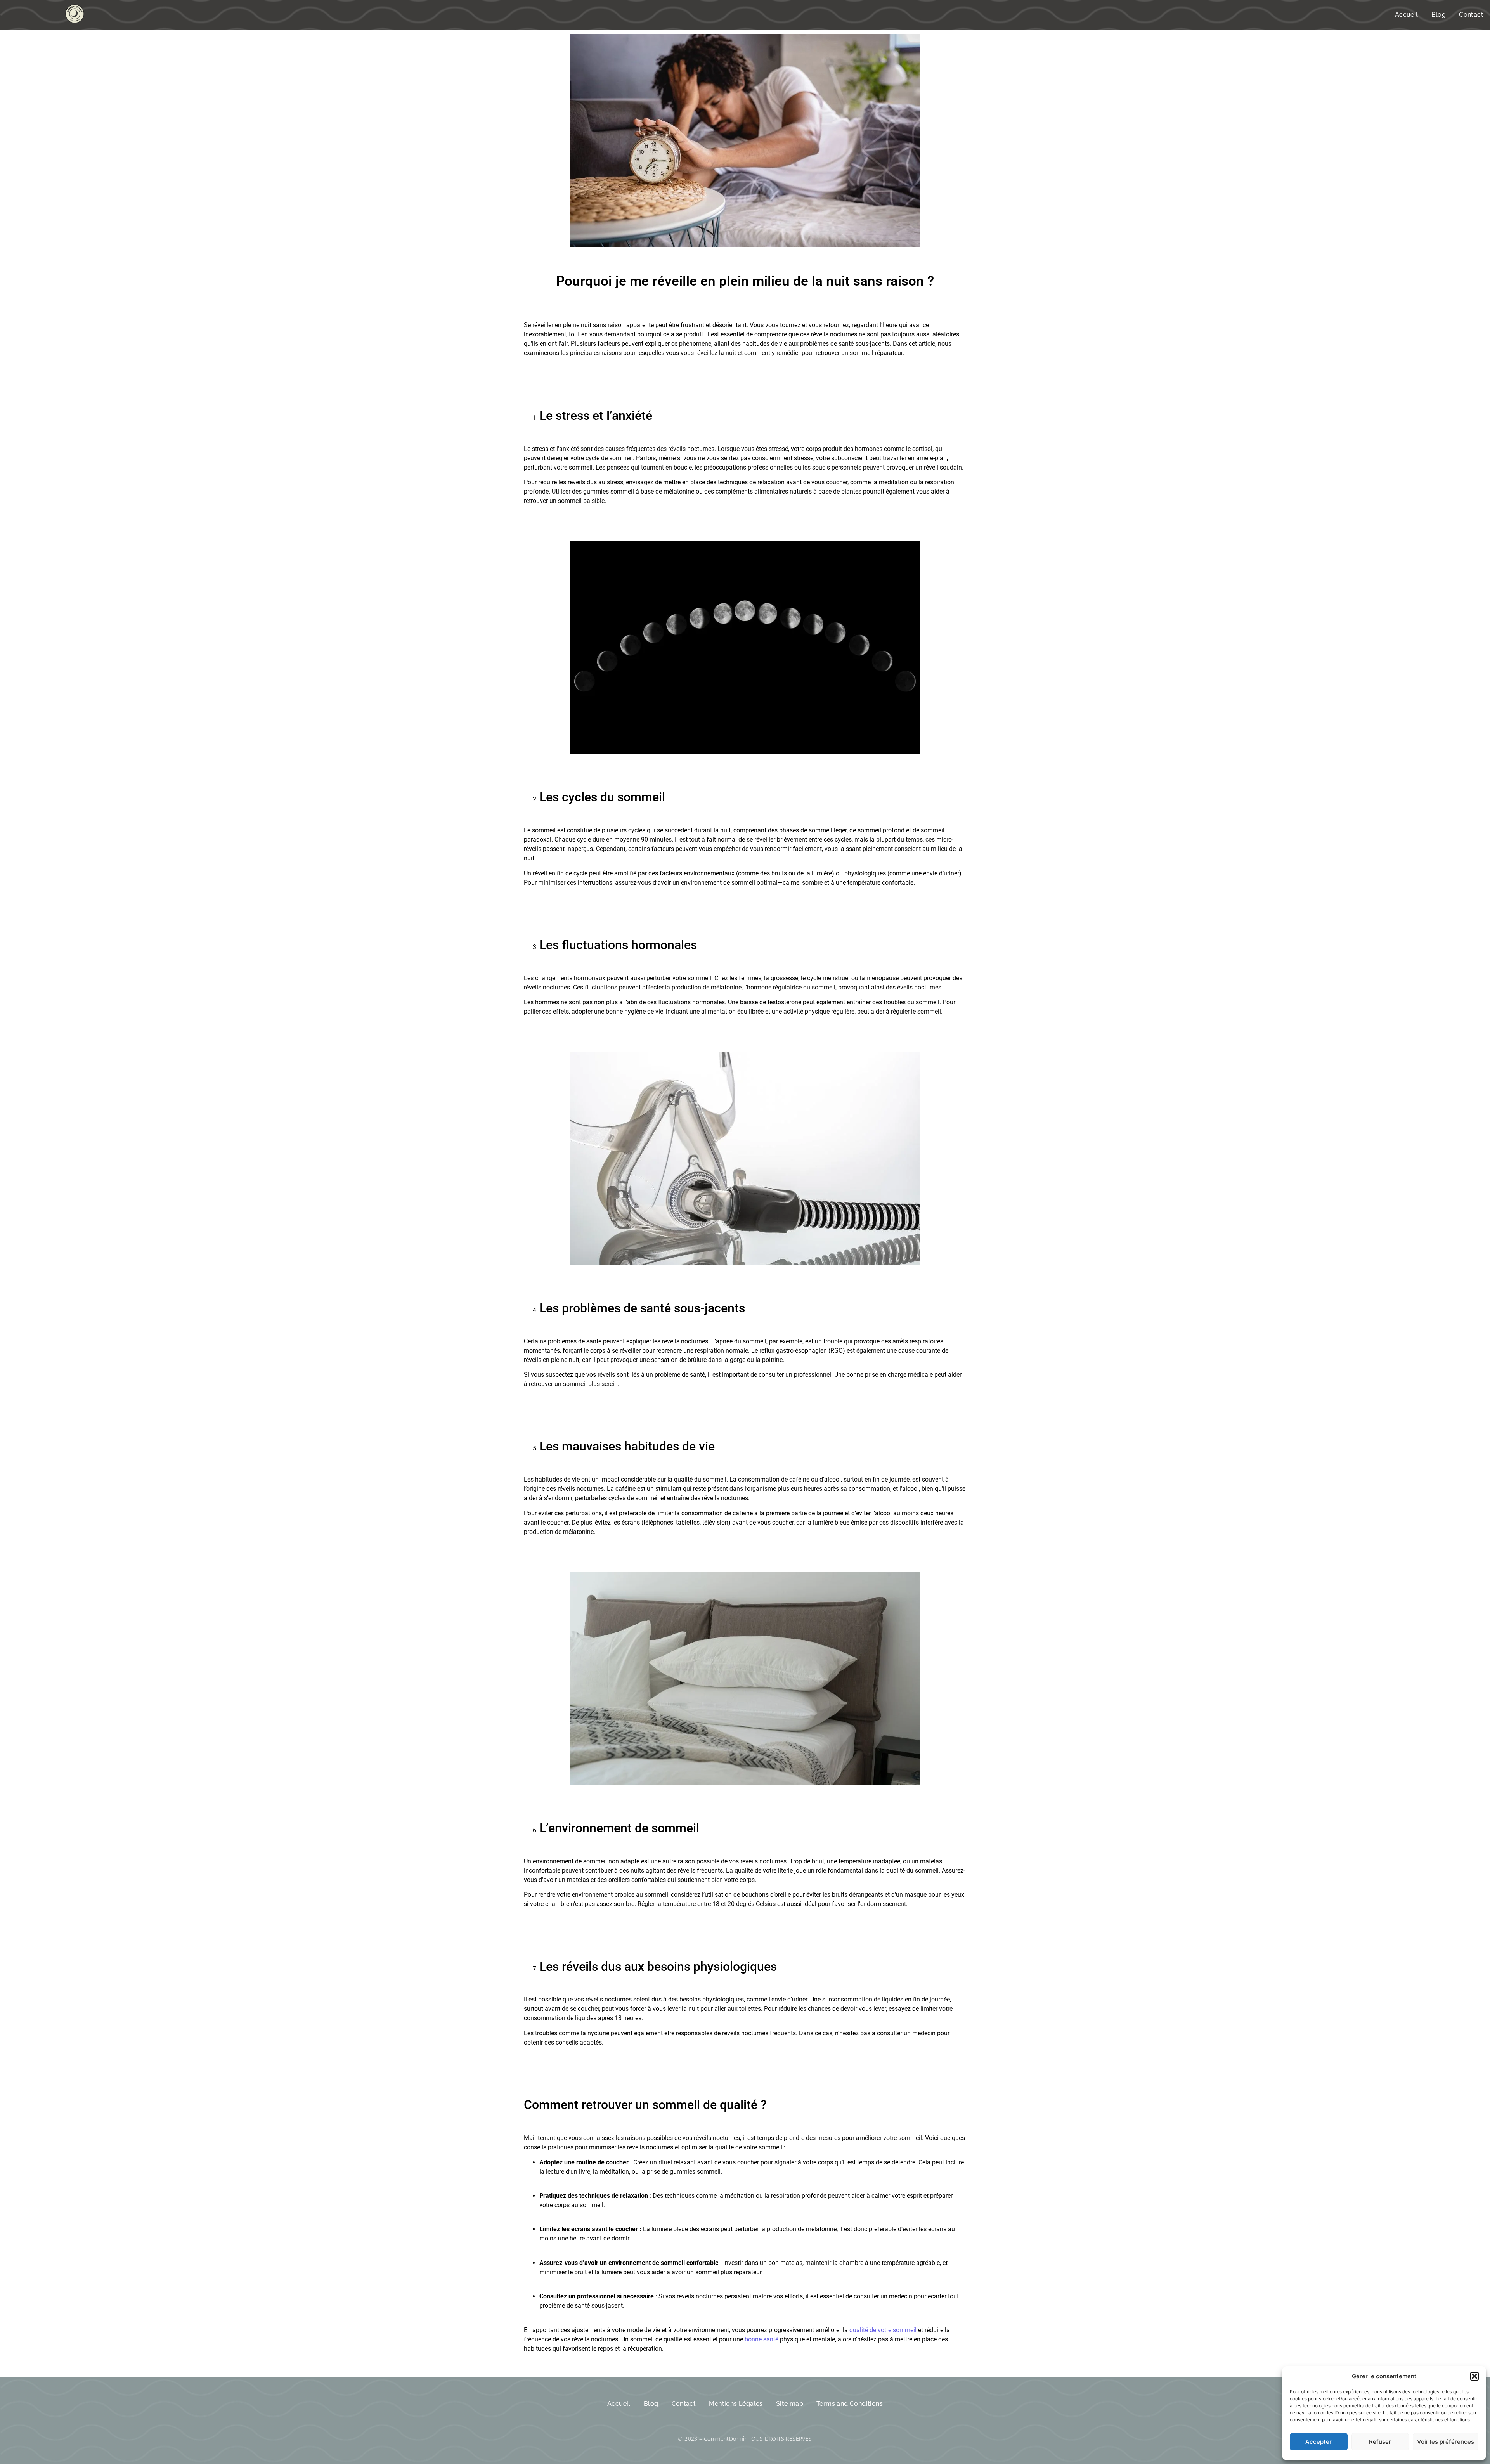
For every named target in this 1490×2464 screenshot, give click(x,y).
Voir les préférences (1446, 2442)
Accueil (1407, 15)
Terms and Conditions (850, 2404)
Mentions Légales (736, 2404)
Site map (790, 2404)
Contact (1471, 15)
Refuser (1380, 2442)
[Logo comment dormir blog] (75, 14)
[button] (1474, 2376)
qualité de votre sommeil (883, 2330)
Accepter (1318, 2442)
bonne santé (761, 2339)
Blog (1439, 15)
